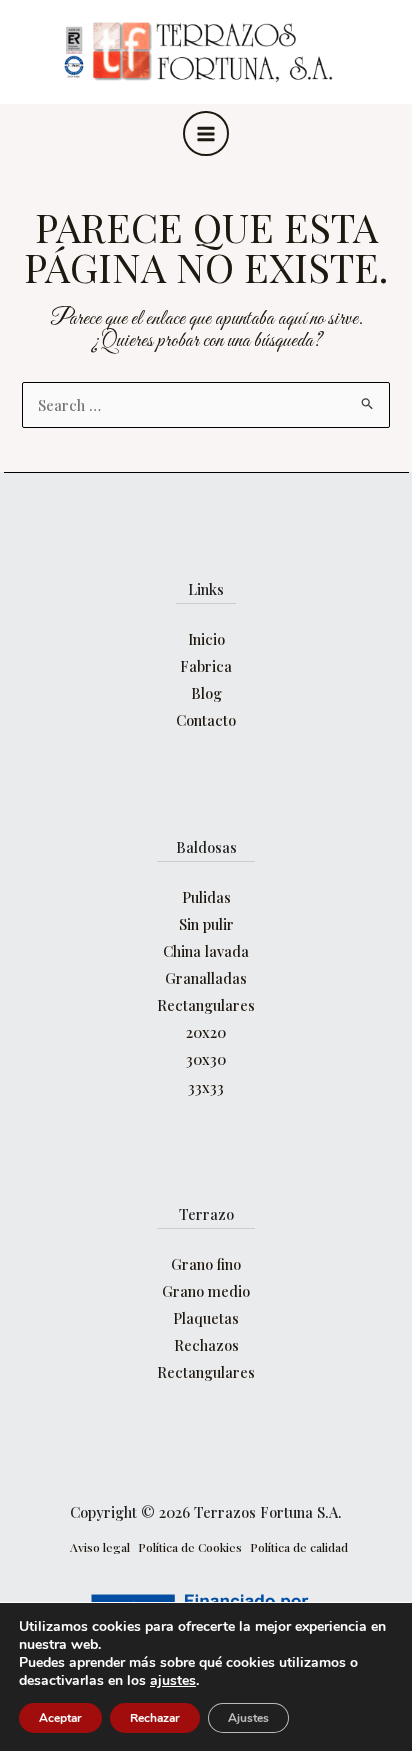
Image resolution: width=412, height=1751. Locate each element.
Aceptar (60, 1718)
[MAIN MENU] (206, 134)
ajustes (173, 1681)
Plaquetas (206, 1318)
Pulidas (206, 897)
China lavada (206, 951)
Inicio (206, 639)
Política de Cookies (190, 1547)
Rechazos (206, 1345)
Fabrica (206, 666)
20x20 (206, 1032)
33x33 (206, 1087)
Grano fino (206, 1264)
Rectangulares (206, 1005)
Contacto (206, 720)
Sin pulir (206, 924)
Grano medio (206, 1291)
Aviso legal (100, 1547)
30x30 (206, 1059)
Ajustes (248, 1718)
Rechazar (155, 1718)
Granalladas (206, 978)
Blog (206, 693)
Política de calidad (299, 1547)
